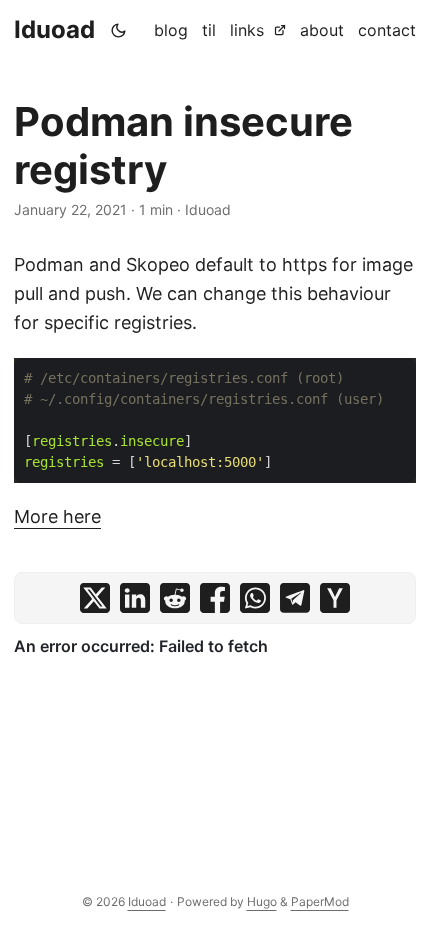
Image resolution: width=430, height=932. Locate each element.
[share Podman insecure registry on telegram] (295, 598)
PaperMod (320, 901)
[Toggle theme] (119, 30)
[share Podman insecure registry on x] (95, 598)
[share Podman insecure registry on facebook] (215, 598)
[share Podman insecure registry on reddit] (175, 598)
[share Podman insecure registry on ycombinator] (335, 598)
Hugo (262, 901)
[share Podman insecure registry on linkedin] (135, 598)
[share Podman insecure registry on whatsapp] (255, 598)
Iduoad (54, 29)
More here (57, 516)
